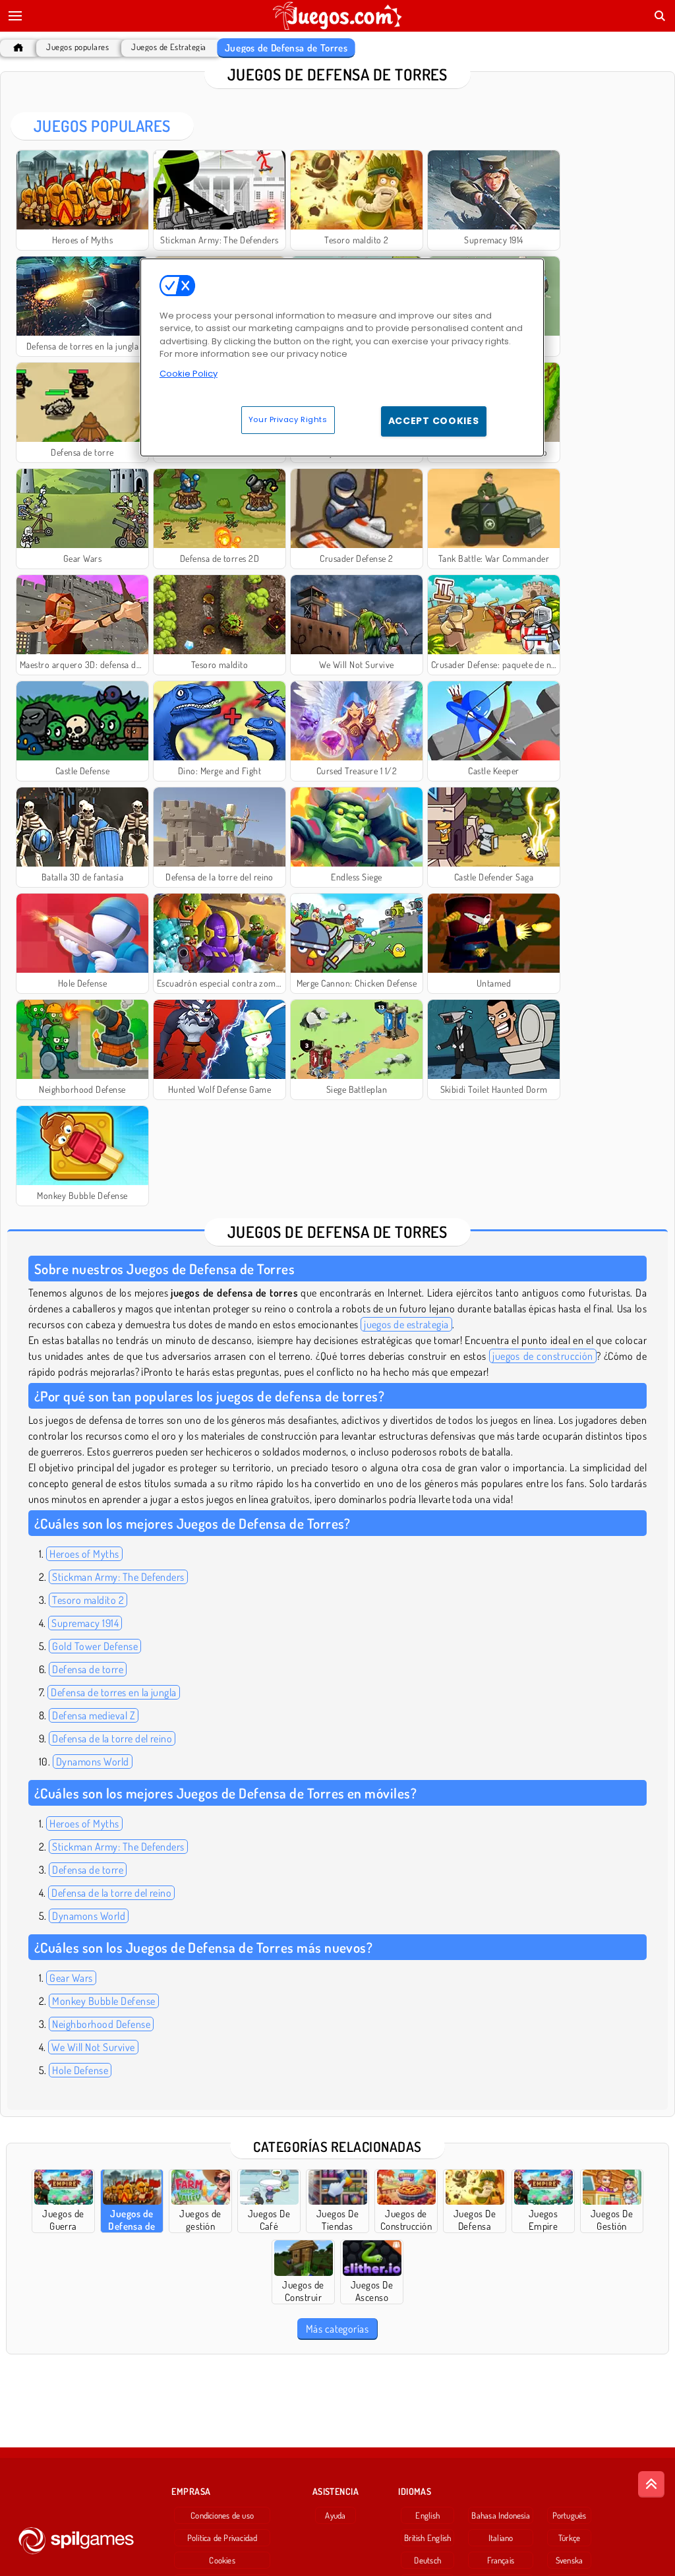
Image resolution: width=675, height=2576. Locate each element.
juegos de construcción (543, 1356)
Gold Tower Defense (95, 1646)
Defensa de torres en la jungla (113, 1692)
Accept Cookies (434, 421)
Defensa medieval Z (94, 1715)
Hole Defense (80, 2070)
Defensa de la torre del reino (112, 1738)
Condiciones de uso (222, 2515)
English (427, 2515)
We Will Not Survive (93, 2047)
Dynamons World (93, 1762)
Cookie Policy (189, 374)
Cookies (222, 2560)
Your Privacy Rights (288, 419)
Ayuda (335, 2515)
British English (427, 2538)
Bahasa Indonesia (501, 2515)
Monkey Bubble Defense (103, 2001)
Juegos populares (77, 47)
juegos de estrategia (406, 1324)
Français (501, 2560)
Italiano (501, 2538)
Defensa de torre (88, 1669)
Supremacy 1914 (85, 1623)
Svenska (570, 2560)
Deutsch (427, 2560)
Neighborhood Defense (101, 2024)
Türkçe (569, 2538)
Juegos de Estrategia (169, 47)
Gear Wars (71, 1978)
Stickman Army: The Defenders (118, 1577)
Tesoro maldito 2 (88, 1600)
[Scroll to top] (651, 2484)
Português (570, 2515)
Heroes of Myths (84, 1554)
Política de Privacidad (222, 2538)
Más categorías (337, 2329)
